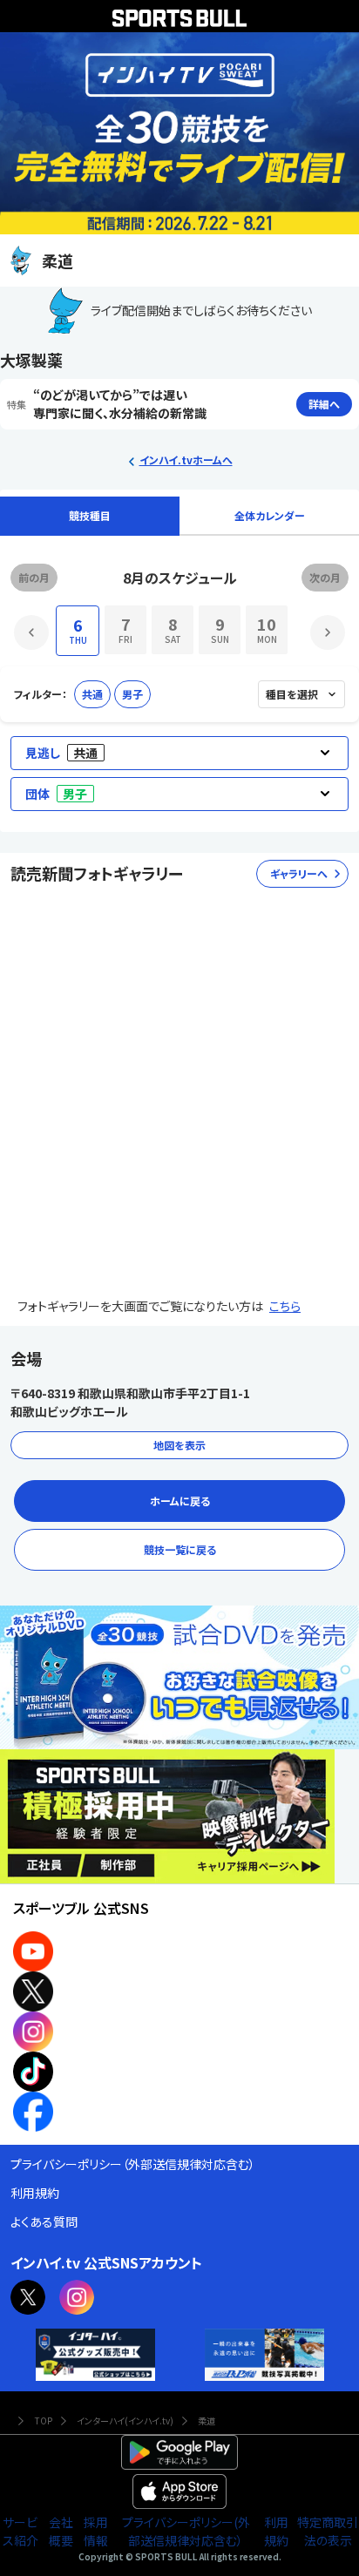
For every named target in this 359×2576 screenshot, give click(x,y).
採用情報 (96, 2531)
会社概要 (61, 2531)
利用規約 (276, 2531)
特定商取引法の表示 (328, 2531)
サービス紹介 (20, 2531)
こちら (285, 1306)
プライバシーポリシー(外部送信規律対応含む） (186, 2531)
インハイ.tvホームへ (186, 460)
